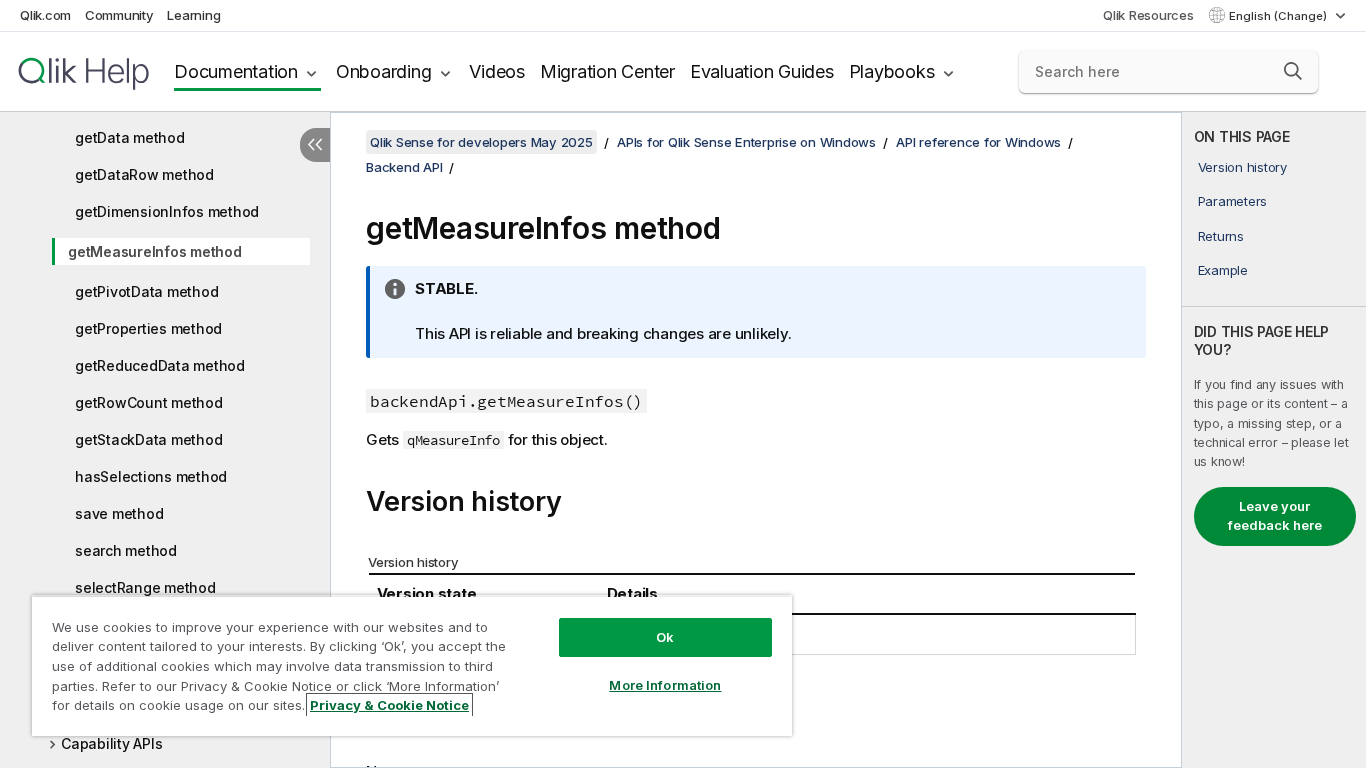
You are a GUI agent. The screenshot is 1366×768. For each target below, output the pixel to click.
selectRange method (145, 587)
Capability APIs (111, 743)
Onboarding (384, 71)
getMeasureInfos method (155, 251)
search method (126, 550)
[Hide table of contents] (315, 145)
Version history (1242, 167)
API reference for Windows (978, 142)
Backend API (404, 167)
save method (119, 513)
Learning (193, 15)
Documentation (236, 71)
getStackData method (148, 439)
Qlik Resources (1148, 15)
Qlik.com (45, 15)
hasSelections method (151, 476)
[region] (412, 665)
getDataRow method (144, 174)
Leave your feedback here (1275, 516)
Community (119, 15)
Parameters (1233, 201)
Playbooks (892, 71)
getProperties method (148, 328)
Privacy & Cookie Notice (389, 705)
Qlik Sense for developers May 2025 (481, 142)
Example (1223, 270)
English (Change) (1279, 16)
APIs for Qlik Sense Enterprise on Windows (746, 142)
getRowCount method (149, 402)
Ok (665, 637)
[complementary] (1274, 440)
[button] (1293, 71)
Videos (497, 71)
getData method (130, 137)
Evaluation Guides (762, 71)
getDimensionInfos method (167, 211)
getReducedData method (160, 365)
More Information (665, 685)
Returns (1221, 236)
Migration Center (607, 71)
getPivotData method (146, 291)
